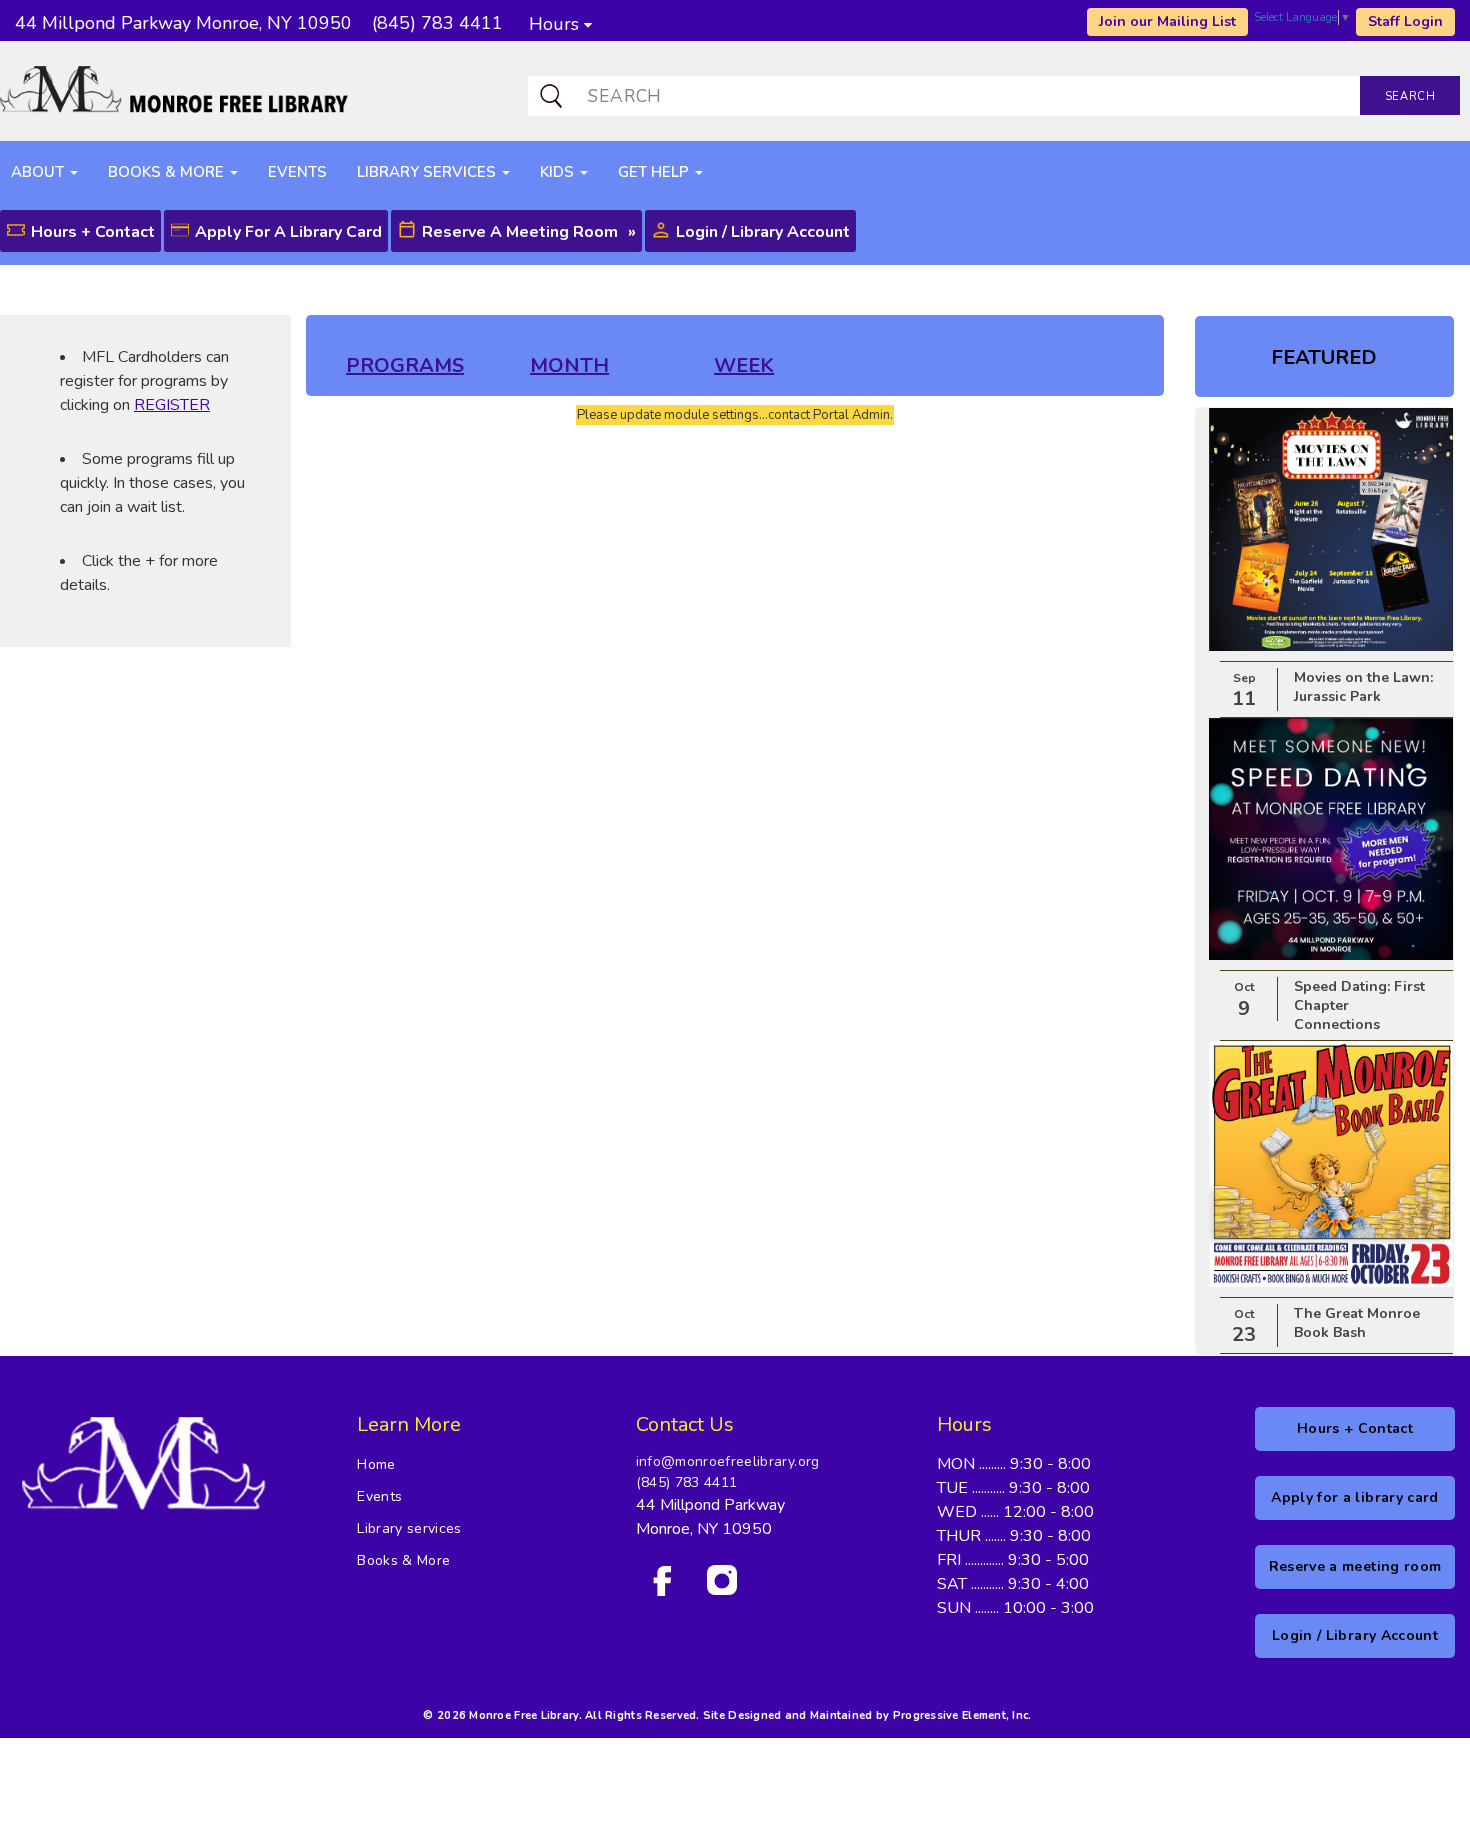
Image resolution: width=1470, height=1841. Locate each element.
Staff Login (1405, 21)
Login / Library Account (763, 232)
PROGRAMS (405, 365)
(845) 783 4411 (687, 1482)
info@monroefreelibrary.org (728, 1461)
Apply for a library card (288, 232)
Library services (409, 1528)
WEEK (744, 365)
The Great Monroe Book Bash (1357, 1323)
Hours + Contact (93, 232)
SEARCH (1410, 96)
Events (379, 1496)
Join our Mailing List (1167, 21)
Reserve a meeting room (520, 232)
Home (376, 1464)
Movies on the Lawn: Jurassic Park (1363, 687)
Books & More (403, 1560)
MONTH (569, 365)
